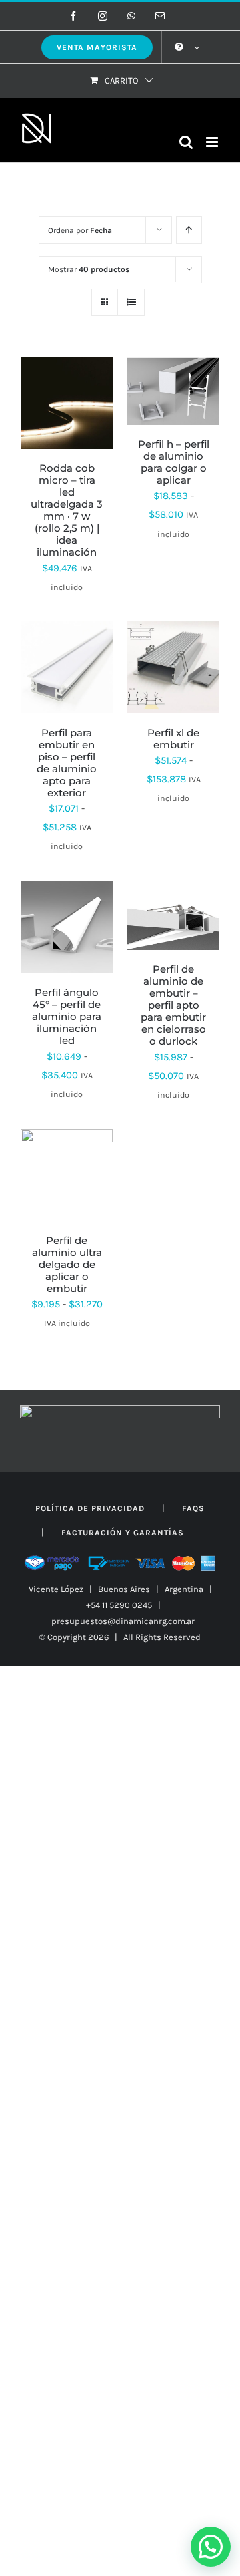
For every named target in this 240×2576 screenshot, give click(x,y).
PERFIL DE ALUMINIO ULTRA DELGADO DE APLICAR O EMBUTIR (67, 1264)
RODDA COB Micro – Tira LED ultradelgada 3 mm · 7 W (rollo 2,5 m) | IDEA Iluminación (67, 510)
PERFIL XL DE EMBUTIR (173, 739)
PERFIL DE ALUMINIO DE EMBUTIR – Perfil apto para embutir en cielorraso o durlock (173, 1005)
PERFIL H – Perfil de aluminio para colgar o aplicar (174, 462)
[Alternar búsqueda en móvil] (186, 142)
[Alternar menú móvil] (213, 142)
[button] (211, 2547)
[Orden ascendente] (189, 230)
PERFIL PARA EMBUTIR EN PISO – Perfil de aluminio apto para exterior (67, 763)
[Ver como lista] (131, 302)
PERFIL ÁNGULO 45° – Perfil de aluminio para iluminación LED (67, 1016)
